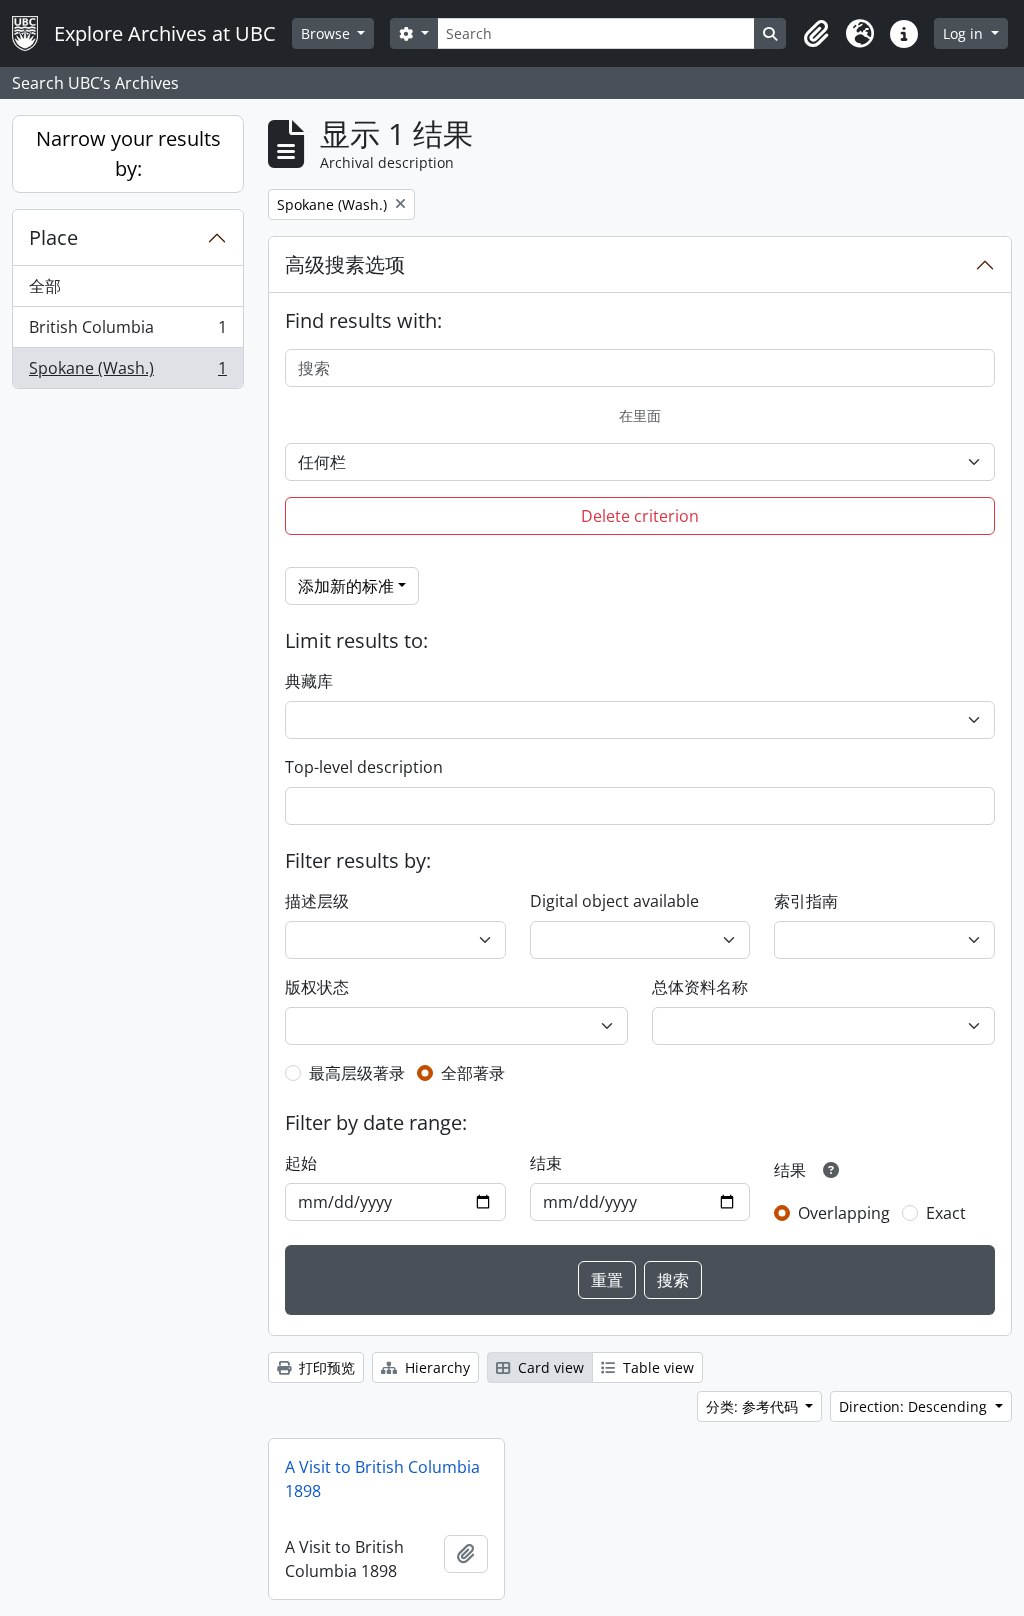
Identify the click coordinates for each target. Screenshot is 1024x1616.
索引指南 (806, 901)
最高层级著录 (357, 1073)
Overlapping (844, 1213)
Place (53, 237)
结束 (546, 1163)
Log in (965, 33)
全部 (45, 286)
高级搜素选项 (345, 264)
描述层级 (317, 901)
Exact (946, 1213)
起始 (301, 1163)
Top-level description (364, 767)
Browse (327, 33)
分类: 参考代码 (754, 1406)
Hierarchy (435, 1367)
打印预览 (325, 1367)
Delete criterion (640, 516)
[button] (816, 34)
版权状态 (317, 987)
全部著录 (473, 1073)
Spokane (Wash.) (127, 372)
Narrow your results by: (128, 153)
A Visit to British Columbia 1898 (382, 1479)
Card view (549, 1367)
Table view (656, 1367)
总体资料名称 (700, 987)
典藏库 (309, 681)
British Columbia (127, 332)
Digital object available (614, 901)
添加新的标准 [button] (346, 586)
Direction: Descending (915, 1406)
